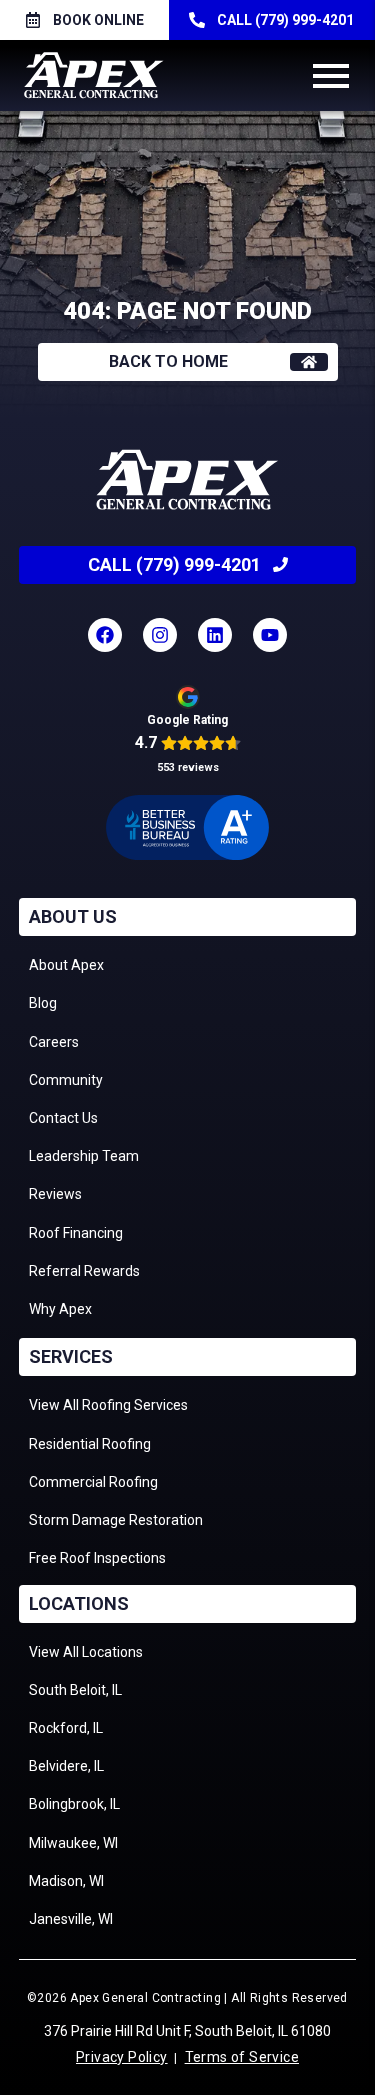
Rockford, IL (66, 1728)
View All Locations (86, 1652)
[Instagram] (160, 635)
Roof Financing (76, 1233)
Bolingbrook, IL (74, 1804)
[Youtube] (270, 635)
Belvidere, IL (66, 1766)
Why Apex (60, 1309)
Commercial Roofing (93, 1482)
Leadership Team (84, 1156)
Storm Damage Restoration (116, 1520)
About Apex (66, 965)
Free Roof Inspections (97, 1558)
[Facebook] (105, 635)
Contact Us (63, 1118)
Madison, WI (66, 1881)
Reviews (55, 1194)
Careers (54, 1042)
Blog (43, 1003)
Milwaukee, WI (73, 1843)
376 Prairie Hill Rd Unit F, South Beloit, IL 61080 (187, 2031)
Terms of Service (242, 2057)
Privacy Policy (122, 2057)
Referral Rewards (84, 1271)
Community (66, 1080)
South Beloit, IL (75, 1690)
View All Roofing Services (108, 1405)
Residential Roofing (90, 1444)
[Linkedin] (215, 635)
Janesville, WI (71, 1919)
